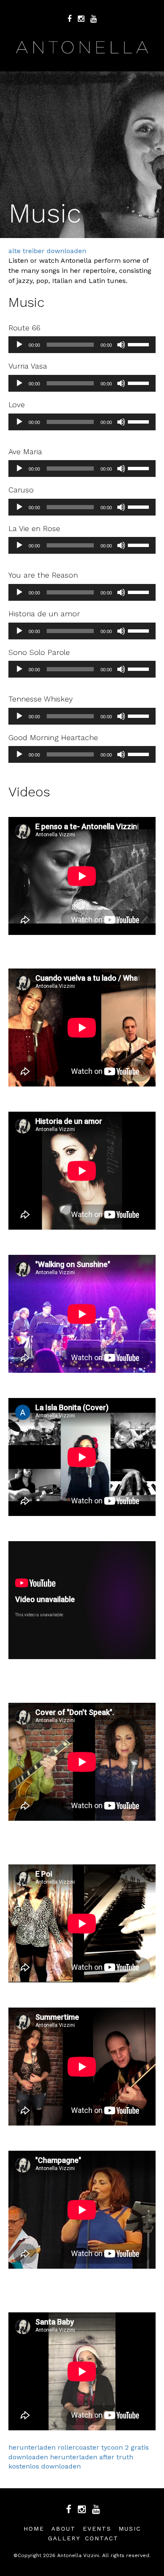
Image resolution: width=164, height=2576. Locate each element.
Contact (102, 2538)
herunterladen (32, 2447)
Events (97, 2529)
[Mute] (121, 345)
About (63, 2529)
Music (130, 2529)
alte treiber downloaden (47, 251)
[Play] (19, 345)
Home (34, 2529)
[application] (82, 345)
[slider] (140, 344)
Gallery (64, 2538)
